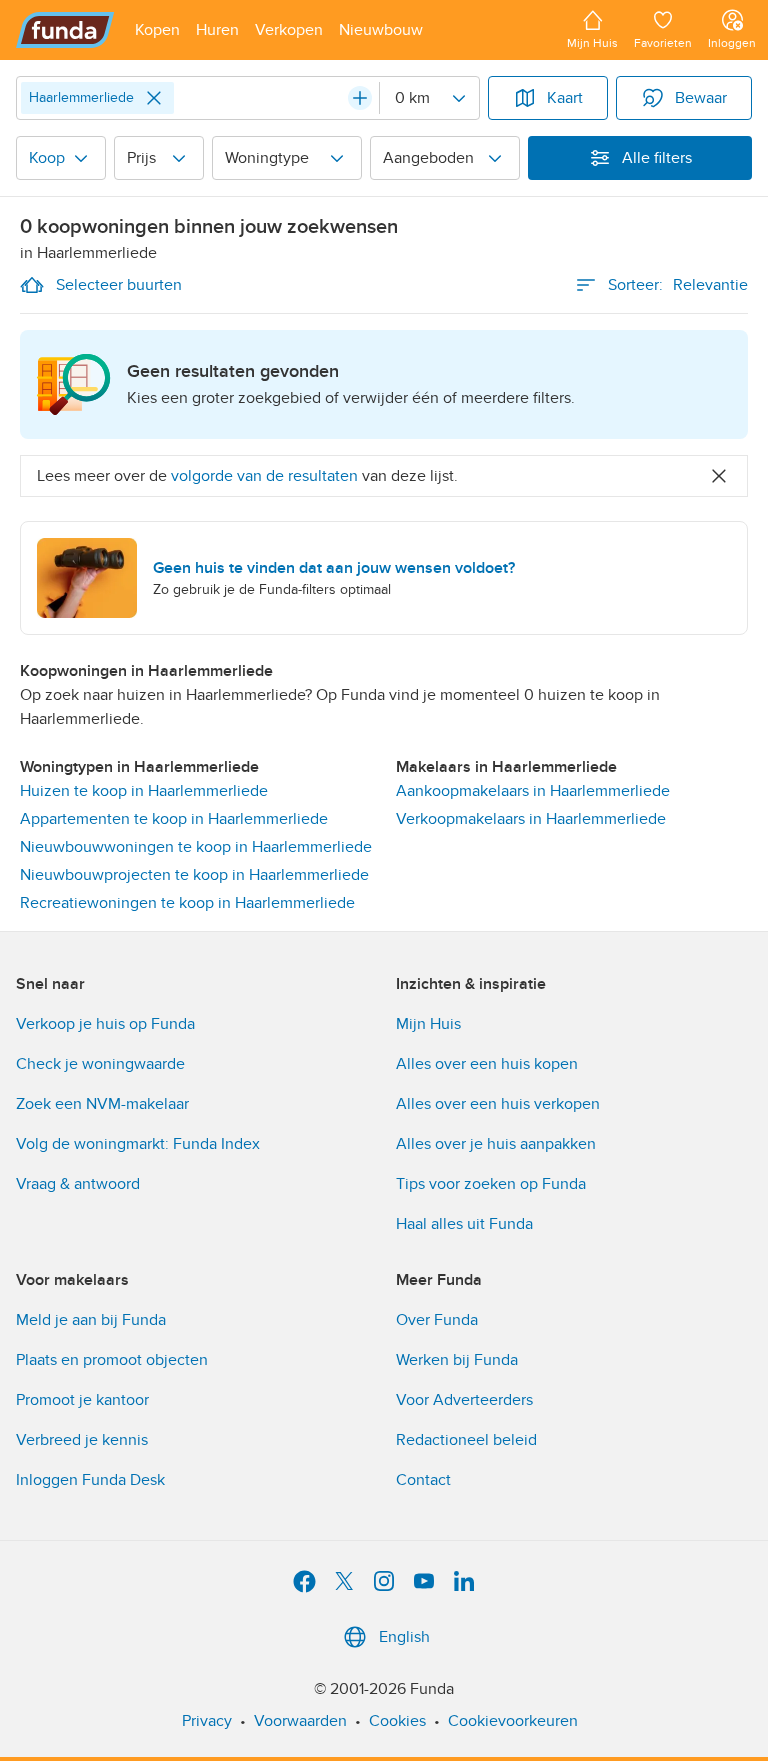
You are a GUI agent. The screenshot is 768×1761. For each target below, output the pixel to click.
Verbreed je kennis (82, 1440)
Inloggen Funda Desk (90, 1480)
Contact (423, 1480)
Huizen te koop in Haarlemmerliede (144, 791)
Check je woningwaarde (100, 1064)
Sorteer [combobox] (678, 285)
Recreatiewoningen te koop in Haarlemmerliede (187, 903)
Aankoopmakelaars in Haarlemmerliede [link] (533, 791)
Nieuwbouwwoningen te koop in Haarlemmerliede (196, 847)
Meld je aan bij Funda (91, 1320)
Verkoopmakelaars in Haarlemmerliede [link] (531, 819)
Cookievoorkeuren (513, 1721)
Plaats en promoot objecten (112, 1360)
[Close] (154, 98)
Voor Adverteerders (464, 1400)
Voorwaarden (300, 1721)
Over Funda (437, 1320)
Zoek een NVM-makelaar (102, 1104)
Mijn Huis (428, 1024)
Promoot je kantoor (82, 1400)
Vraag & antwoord (78, 1184)
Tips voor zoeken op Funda (491, 1184)
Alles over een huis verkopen (498, 1104)
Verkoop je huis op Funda (105, 1024)
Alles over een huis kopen (487, 1064)
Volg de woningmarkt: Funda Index (138, 1144)
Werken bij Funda (457, 1360)
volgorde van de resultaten (264, 476)
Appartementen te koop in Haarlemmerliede (174, 819)
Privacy (207, 1721)
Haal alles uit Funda (464, 1224)
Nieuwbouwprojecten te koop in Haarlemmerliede (194, 875)
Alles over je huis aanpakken (496, 1144)
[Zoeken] (360, 98)
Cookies (397, 1721)
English (404, 1637)
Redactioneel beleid (466, 1440)
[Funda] (65, 30)
